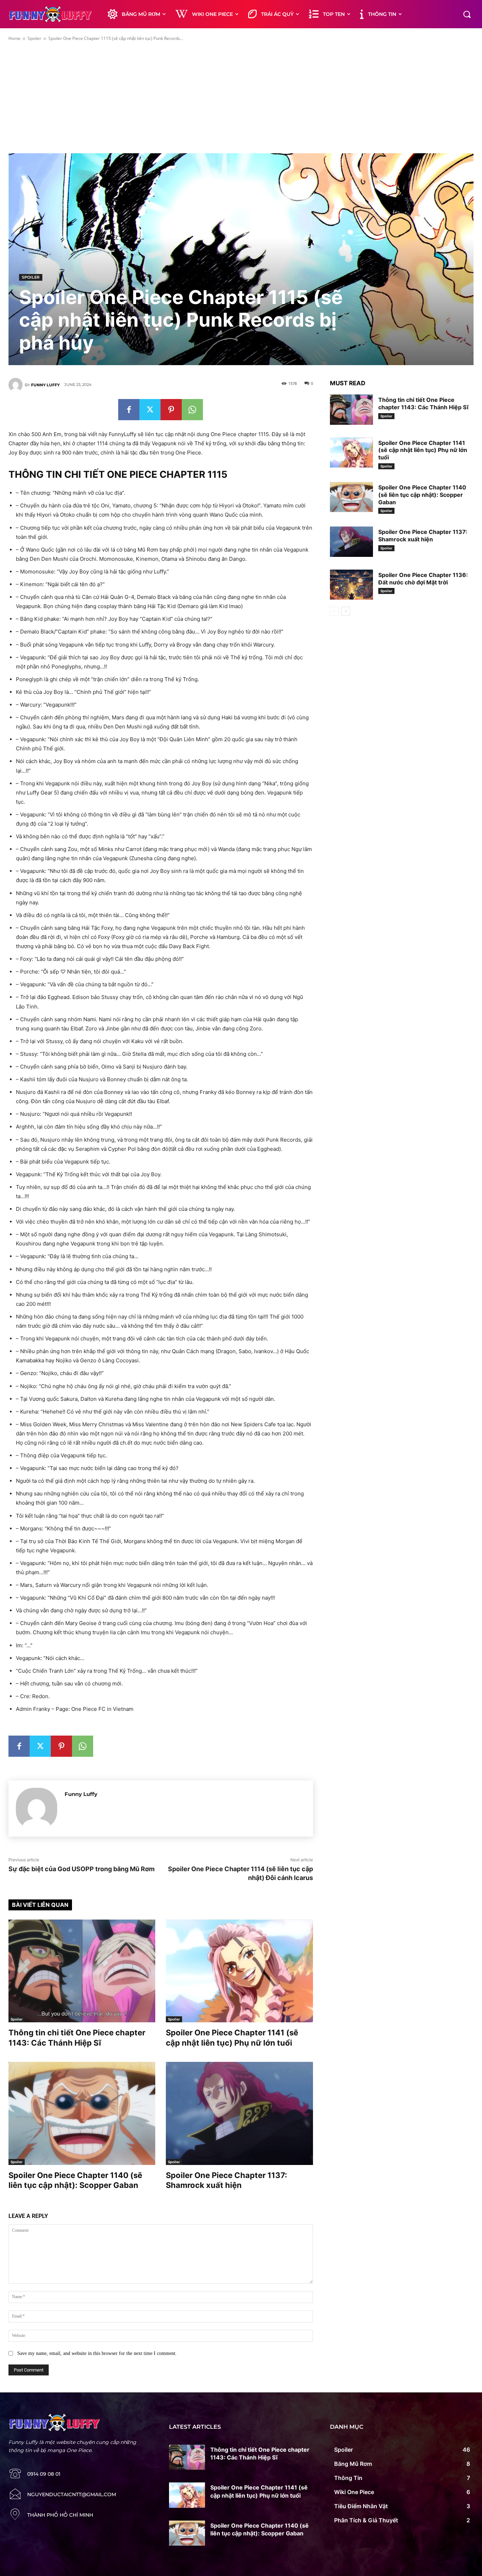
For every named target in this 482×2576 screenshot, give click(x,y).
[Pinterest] (171, 410)
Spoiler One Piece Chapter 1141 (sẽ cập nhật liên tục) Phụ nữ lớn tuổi (423, 450)
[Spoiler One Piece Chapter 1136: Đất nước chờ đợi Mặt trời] (351, 585)
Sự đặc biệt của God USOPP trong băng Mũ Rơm (82, 1869)
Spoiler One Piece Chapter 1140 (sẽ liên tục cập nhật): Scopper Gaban (422, 495)
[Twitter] (150, 410)
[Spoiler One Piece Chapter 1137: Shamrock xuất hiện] (239, 2113)
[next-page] (346, 611)
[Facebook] (129, 410)
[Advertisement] (241, 97)
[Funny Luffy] (17, 385)
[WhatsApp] (192, 410)
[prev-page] (334, 611)
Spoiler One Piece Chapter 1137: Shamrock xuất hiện (423, 536)
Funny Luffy (45, 385)
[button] (467, 14)
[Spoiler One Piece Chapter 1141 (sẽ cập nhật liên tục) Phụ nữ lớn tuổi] (239, 1971)
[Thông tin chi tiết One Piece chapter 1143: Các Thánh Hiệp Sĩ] (82, 1971)
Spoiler (34, 38)
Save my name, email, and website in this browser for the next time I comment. (97, 2353)
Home (14, 38)
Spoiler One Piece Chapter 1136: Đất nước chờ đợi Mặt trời (423, 579)
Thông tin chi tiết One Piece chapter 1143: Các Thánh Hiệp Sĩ (423, 403)
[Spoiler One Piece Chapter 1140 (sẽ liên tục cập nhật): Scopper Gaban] (82, 2113)
